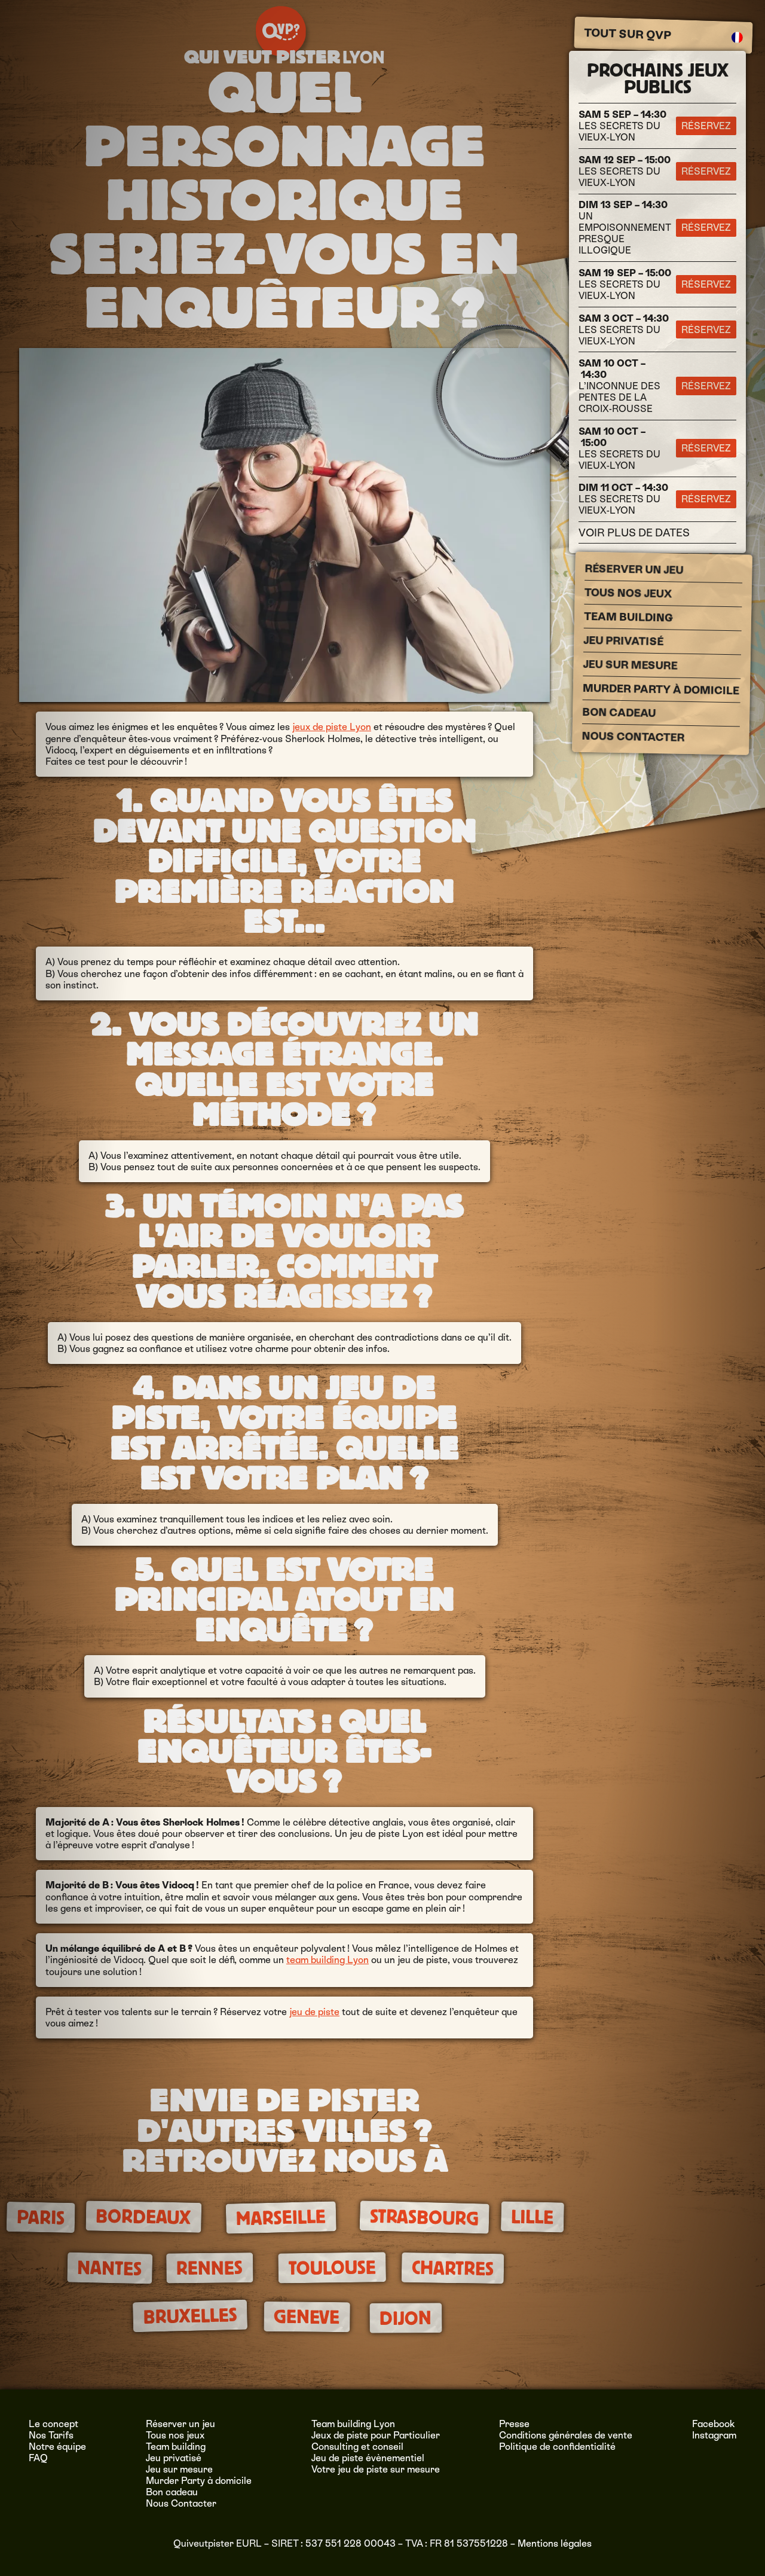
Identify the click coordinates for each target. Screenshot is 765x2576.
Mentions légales (555, 2543)
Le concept (53, 2424)
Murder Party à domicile (661, 689)
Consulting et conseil (357, 2447)
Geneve (307, 2317)
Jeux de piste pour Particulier (376, 2435)
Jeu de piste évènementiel (368, 2458)
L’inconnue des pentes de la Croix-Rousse (619, 386)
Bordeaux (143, 2217)
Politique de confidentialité (557, 2447)
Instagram (714, 2435)
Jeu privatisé (623, 641)
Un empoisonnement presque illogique (625, 228)
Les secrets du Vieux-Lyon (622, 126)
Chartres (452, 2268)
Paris (41, 2218)
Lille (533, 2217)
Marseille (281, 2218)
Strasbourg (424, 2218)
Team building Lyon (353, 2424)
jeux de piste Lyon (332, 727)
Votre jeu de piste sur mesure (376, 2469)
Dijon (406, 2318)
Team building (628, 617)
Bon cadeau (619, 712)
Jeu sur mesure (630, 665)
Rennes (209, 2268)
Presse (514, 2424)
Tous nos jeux (628, 593)
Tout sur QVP (628, 34)
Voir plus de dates (634, 532)
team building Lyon (328, 1960)
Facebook (714, 2424)
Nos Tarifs (51, 2435)
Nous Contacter (633, 737)
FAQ (38, 2458)
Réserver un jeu (634, 569)
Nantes (110, 2268)
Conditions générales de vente (566, 2435)
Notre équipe (57, 2447)
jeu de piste (314, 2012)
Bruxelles (190, 2316)
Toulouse (332, 2268)
